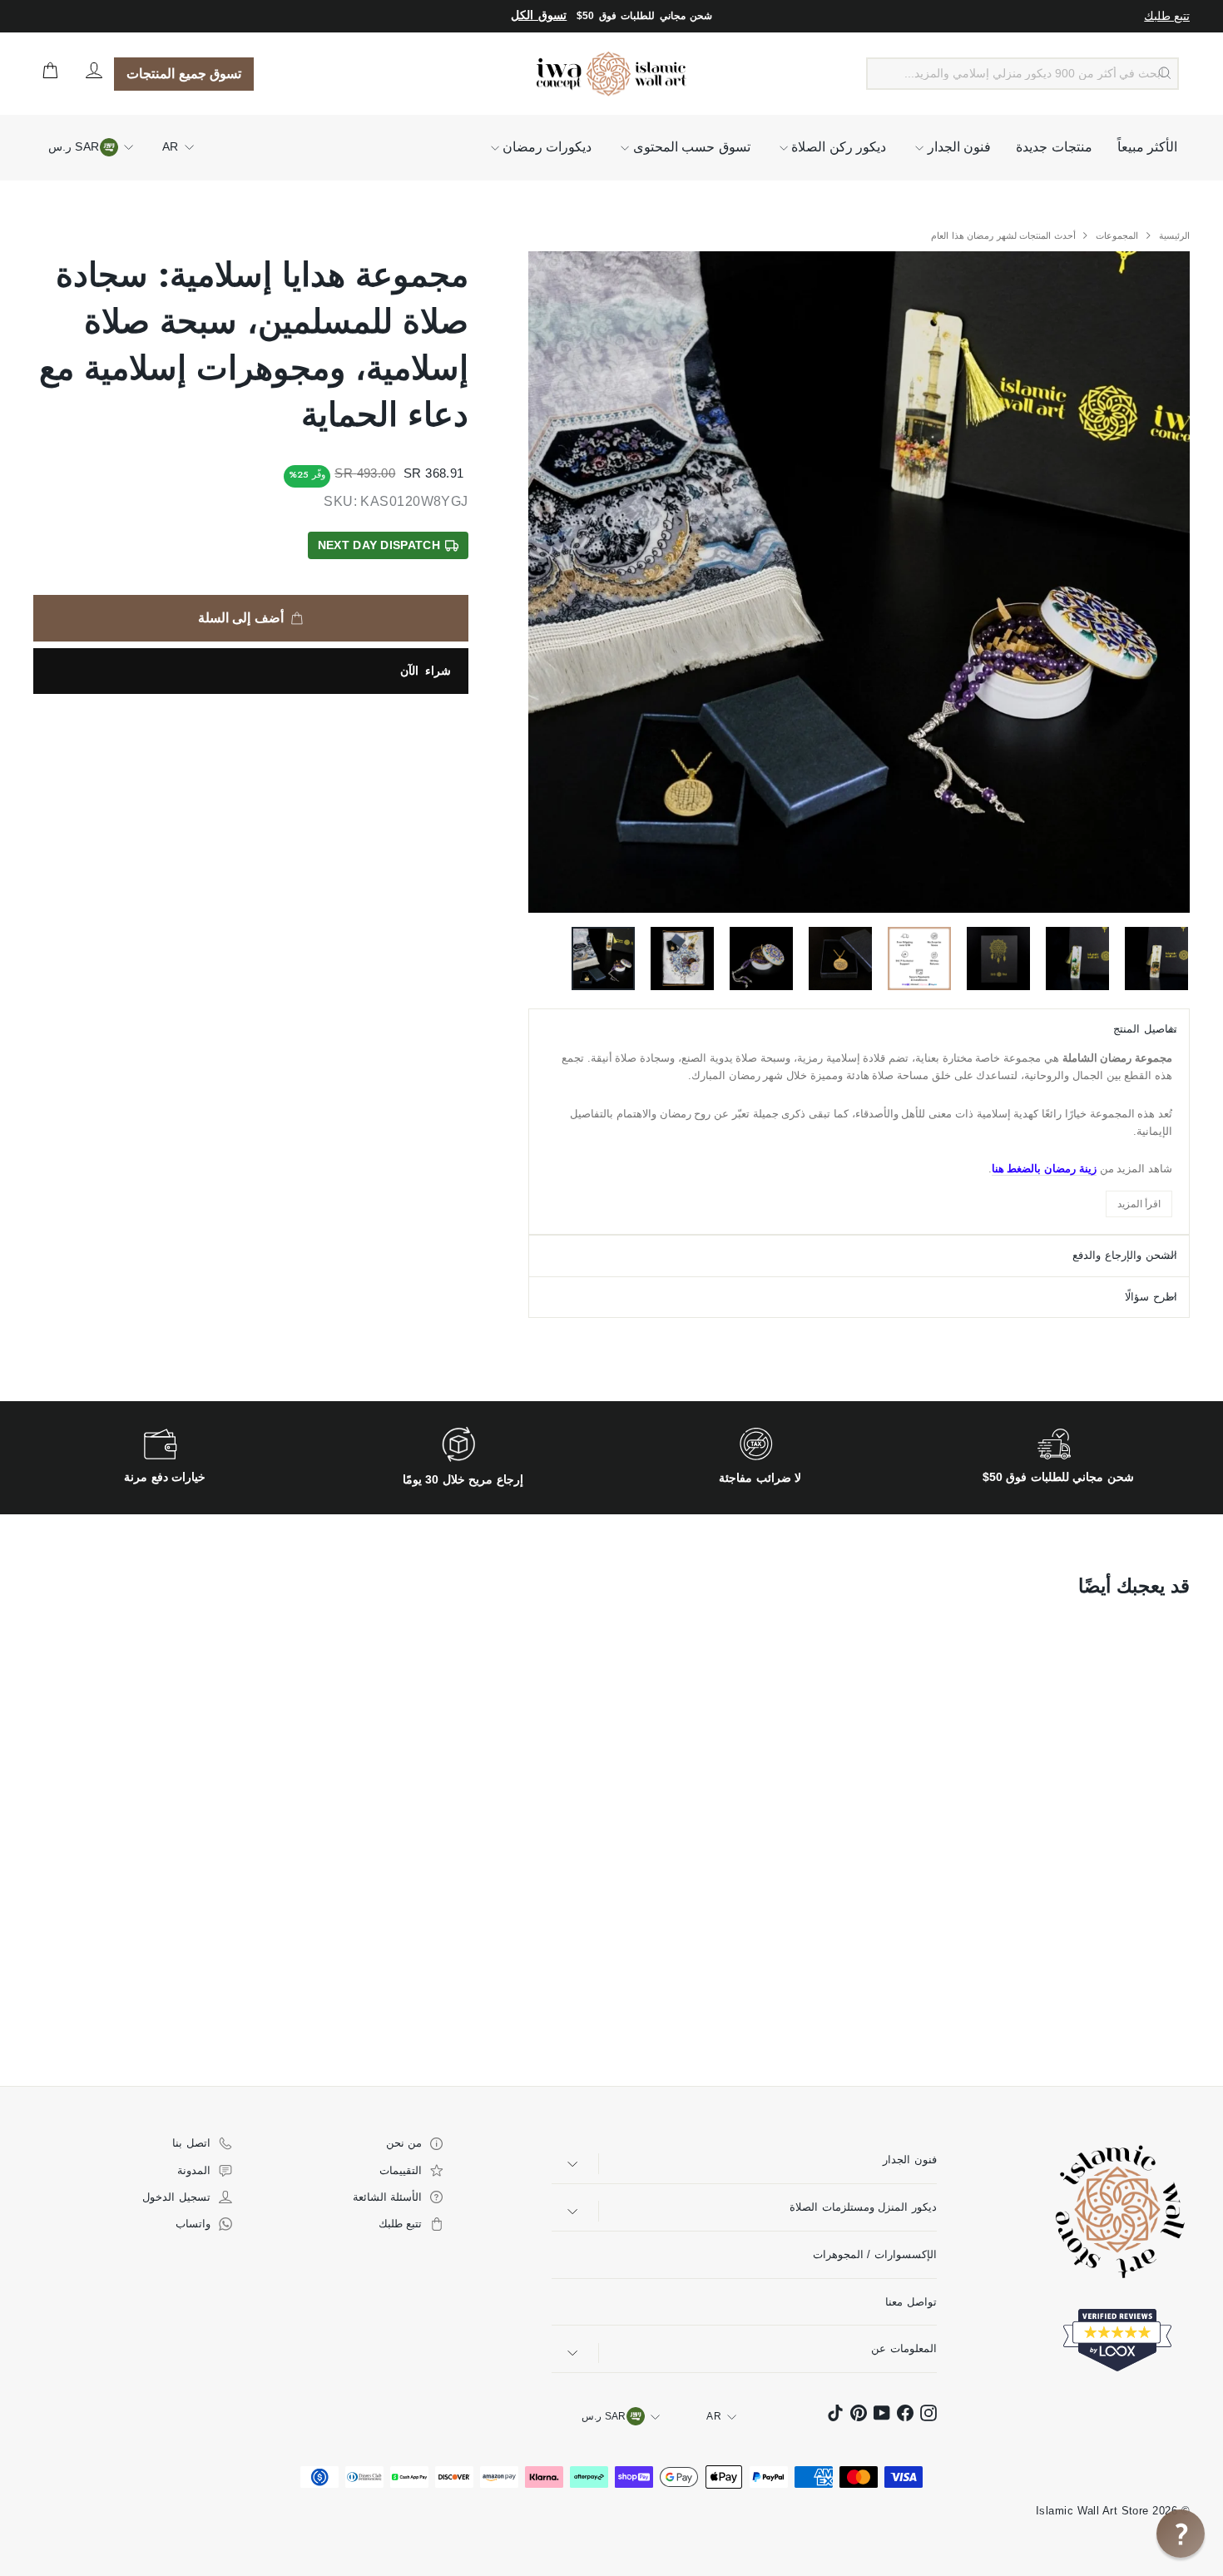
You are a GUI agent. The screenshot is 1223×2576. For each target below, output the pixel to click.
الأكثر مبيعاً (1147, 147)
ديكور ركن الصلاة (837, 147)
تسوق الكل (539, 15)
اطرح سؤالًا (1151, 1297)
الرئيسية (1173, 235)
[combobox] (1022, 74)
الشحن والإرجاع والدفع (1125, 1255)
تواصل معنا (911, 2302)
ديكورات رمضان (546, 147)
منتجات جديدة (1054, 147)
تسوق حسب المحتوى (689, 147)
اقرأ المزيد (1139, 1204)
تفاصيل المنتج (1145, 1029)
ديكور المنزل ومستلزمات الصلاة (863, 2207)
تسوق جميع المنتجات (184, 74)
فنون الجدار (957, 147)
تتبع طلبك (1167, 16)
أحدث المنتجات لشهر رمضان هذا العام (1003, 235)
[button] (1181, 2534)
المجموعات (1116, 235)
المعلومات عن (904, 2348)
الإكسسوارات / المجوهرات (875, 2254)
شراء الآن (426, 671)
